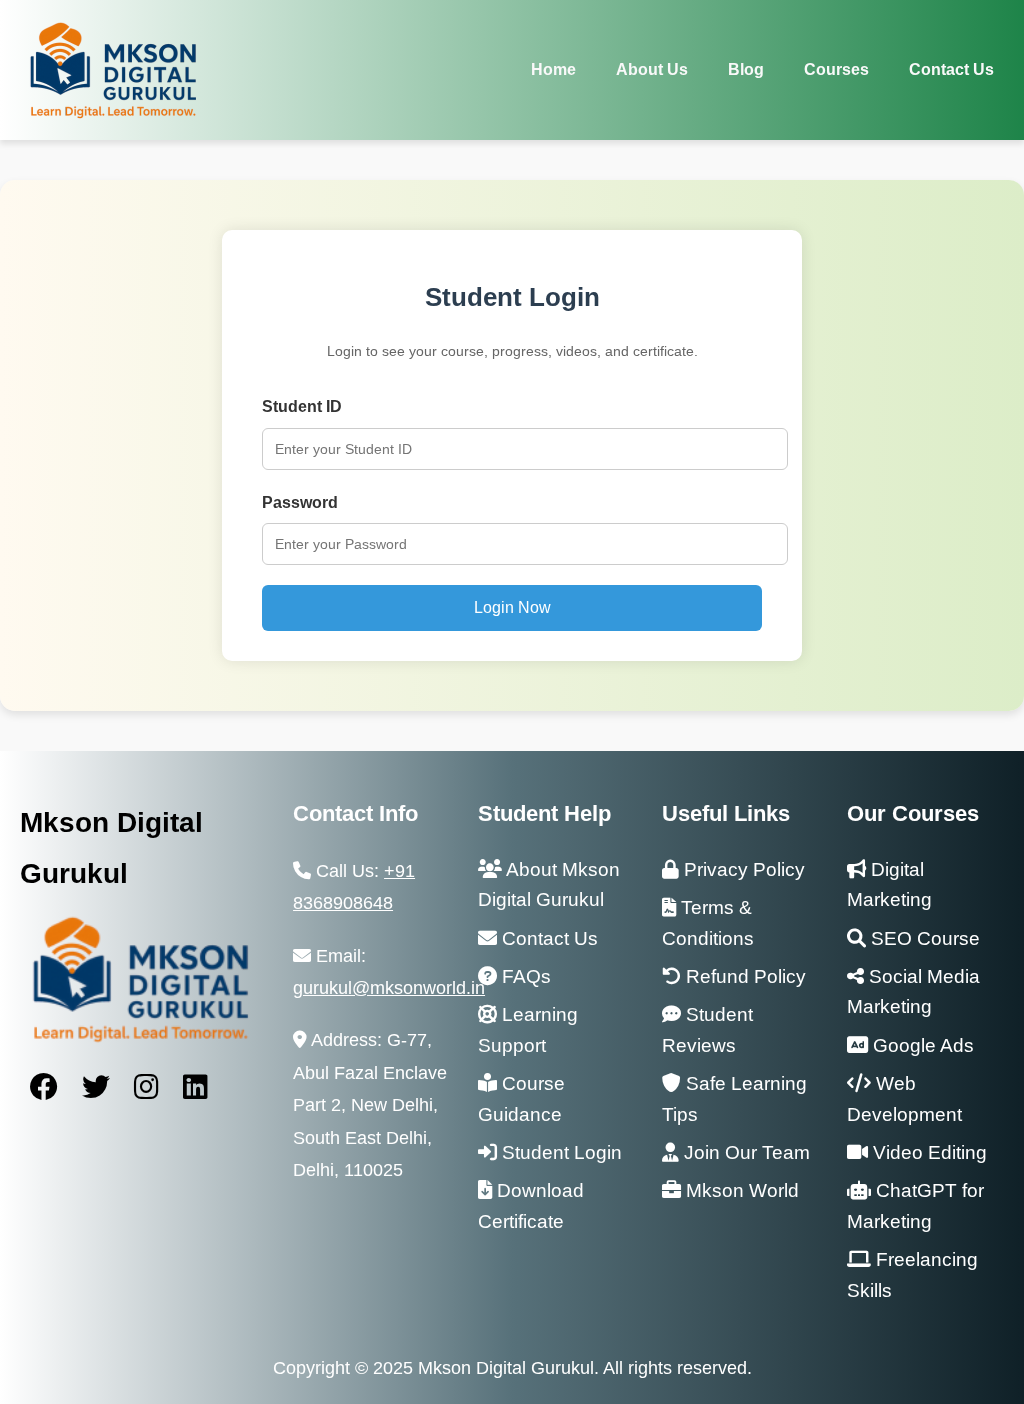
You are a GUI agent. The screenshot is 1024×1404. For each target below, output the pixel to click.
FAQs (524, 976)
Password (300, 502)
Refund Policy (743, 976)
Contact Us (951, 69)
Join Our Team (744, 1152)
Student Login (559, 1152)
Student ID (302, 406)
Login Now (512, 607)
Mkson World (740, 1190)
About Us (652, 69)
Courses (836, 69)
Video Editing (927, 1152)
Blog (746, 69)
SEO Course (923, 938)
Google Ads (921, 1045)
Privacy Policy (742, 869)
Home (553, 69)
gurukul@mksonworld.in (389, 988)
